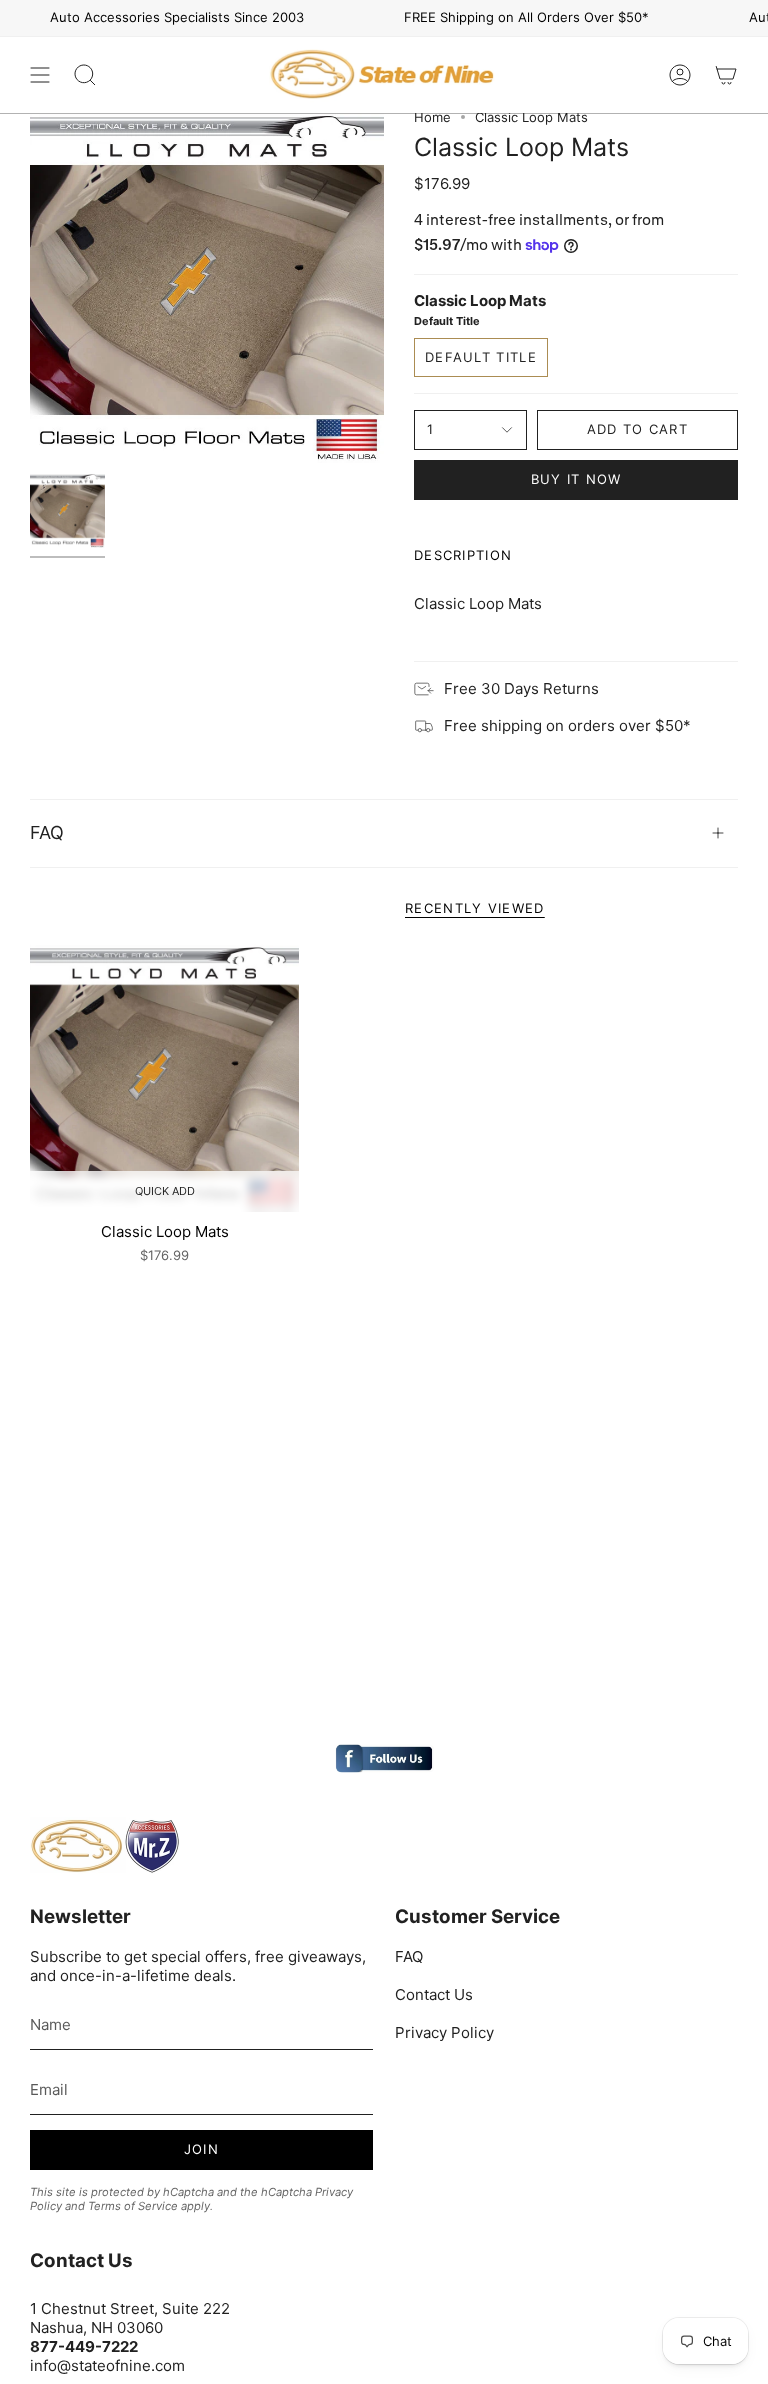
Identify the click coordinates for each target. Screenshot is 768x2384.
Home (432, 117)
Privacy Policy (444, 2032)
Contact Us (434, 1994)
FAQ (47, 832)
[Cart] (726, 75)
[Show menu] (40, 75)
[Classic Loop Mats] (164, 1077)
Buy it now (576, 479)
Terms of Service (133, 2206)
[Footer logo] (105, 1846)
